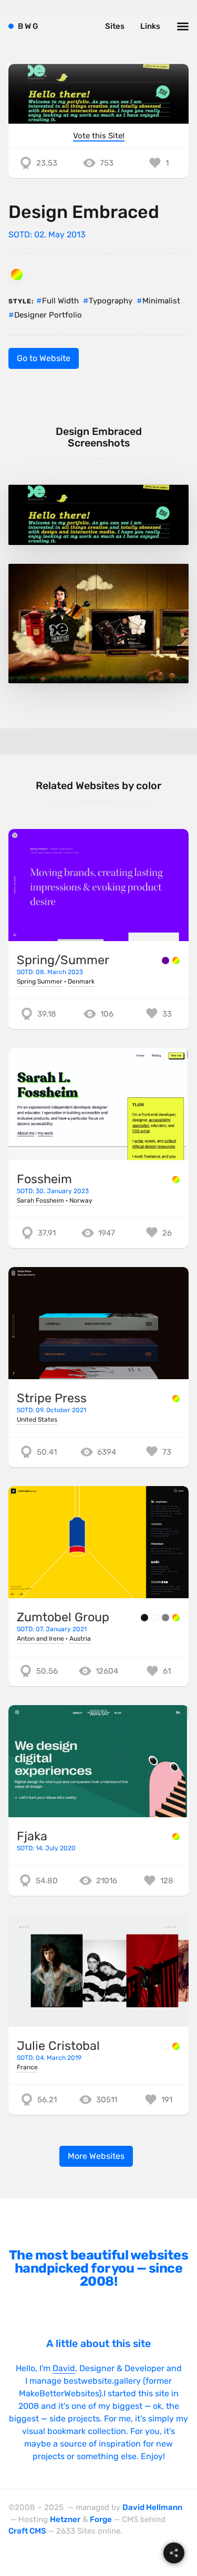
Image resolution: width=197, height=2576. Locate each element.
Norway (81, 1200)
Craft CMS (27, 2531)
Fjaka (32, 1836)
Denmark (81, 981)
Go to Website (44, 358)
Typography (111, 301)
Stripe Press (52, 1398)
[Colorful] (17, 275)
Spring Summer (40, 981)
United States (37, 1420)
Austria (80, 1639)
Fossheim (44, 1179)
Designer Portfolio (48, 315)
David (64, 2368)
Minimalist (161, 301)
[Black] (144, 1618)
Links (150, 26)
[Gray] (165, 1618)
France (27, 2067)
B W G (28, 26)
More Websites (96, 2156)
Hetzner (65, 2519)
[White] (155, 1618)
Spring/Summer (63, 960)
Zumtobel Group (63, 1617)
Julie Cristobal (58, 2046)
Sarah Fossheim (40, 1200)
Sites (115, 26)
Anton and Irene (40, 1639)
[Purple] (165, 960)
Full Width (60, 301)
